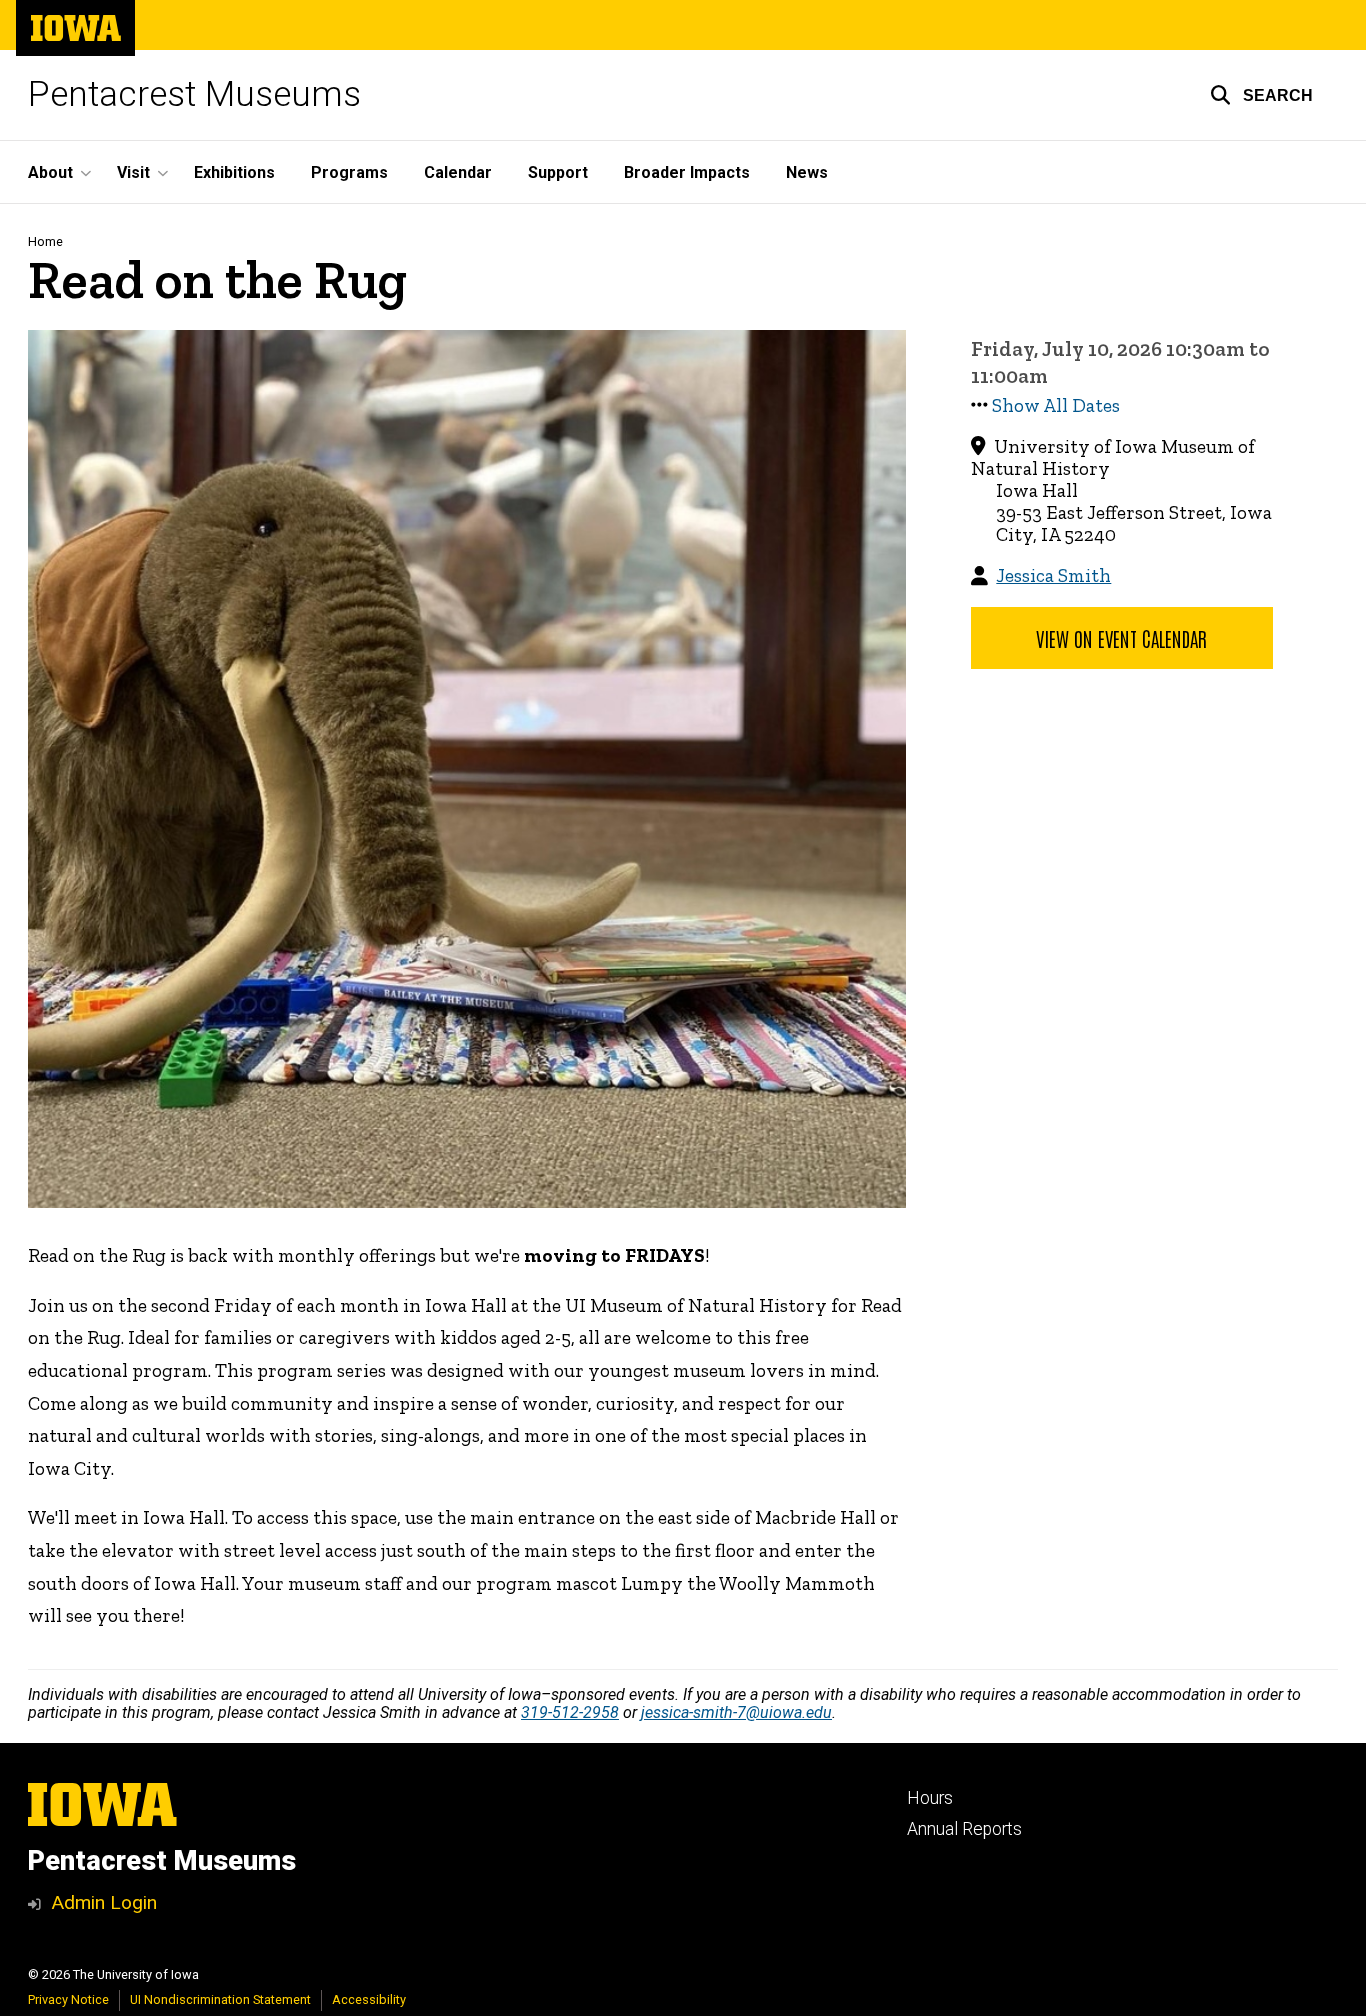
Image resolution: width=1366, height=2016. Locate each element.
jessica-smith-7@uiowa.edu (736, 1712)
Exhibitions (234, 172)
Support (558, 172)
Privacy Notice (68, 1999)
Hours (930, 1798)
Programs (349, 172)
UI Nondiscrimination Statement (220, 1999)
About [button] (50, 172)
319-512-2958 (570, 1712)
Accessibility (369, 1999)
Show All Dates (1056, 405)
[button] (1261, 95)
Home (45, 241)
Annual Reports (964, 1829)
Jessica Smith (1053, 575)
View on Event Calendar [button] (1121, 638)
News (807, 172)
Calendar (458, 172)
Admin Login (104, 1902)
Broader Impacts (687, 172)
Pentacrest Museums (194, 94)
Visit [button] (133, 172)
